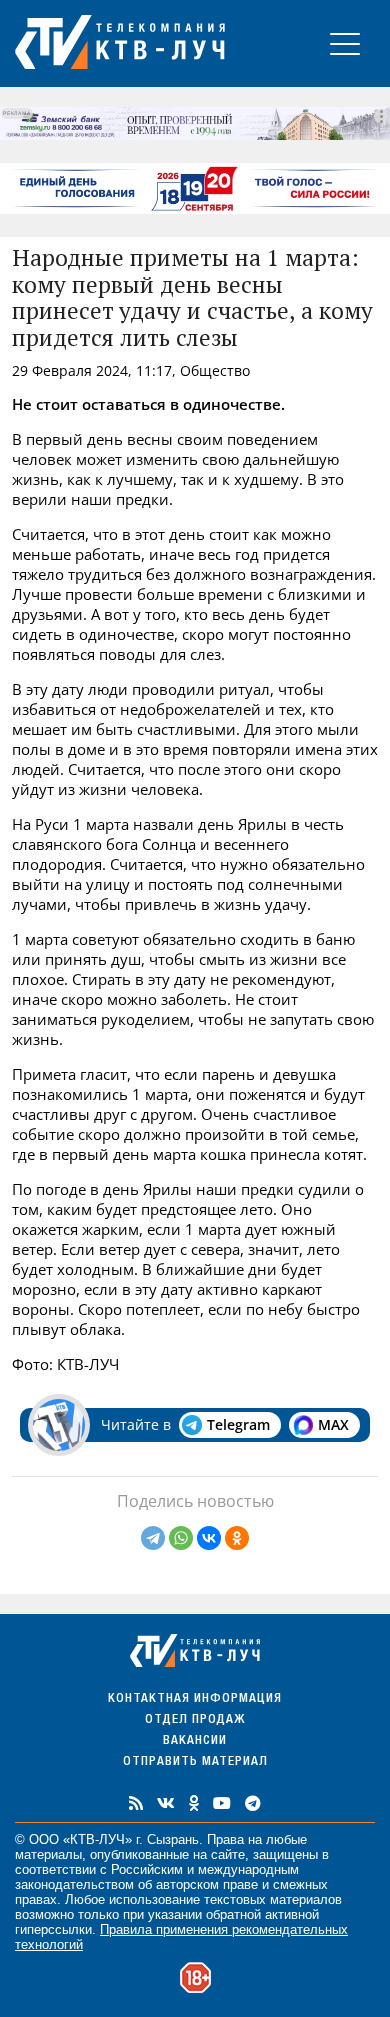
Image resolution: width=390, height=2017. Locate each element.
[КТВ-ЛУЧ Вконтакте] (166, 1803)
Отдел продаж (195, 1720)
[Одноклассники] (237, 1538)
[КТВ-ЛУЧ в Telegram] (253, 1803)
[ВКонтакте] (209, 1538)
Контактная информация (195, 1699)
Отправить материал (195, 1762)
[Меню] (345, 43)
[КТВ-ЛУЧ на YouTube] (222, 1803)
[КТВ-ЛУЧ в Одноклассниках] (194, 1803)
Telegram (238, 1424)
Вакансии (195, 1741)
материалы (48, 1854)
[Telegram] (153, 1538)
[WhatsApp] (181, 1538)
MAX (333, 1424)
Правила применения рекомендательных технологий (181, 1937)
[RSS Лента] (136, 1803)
